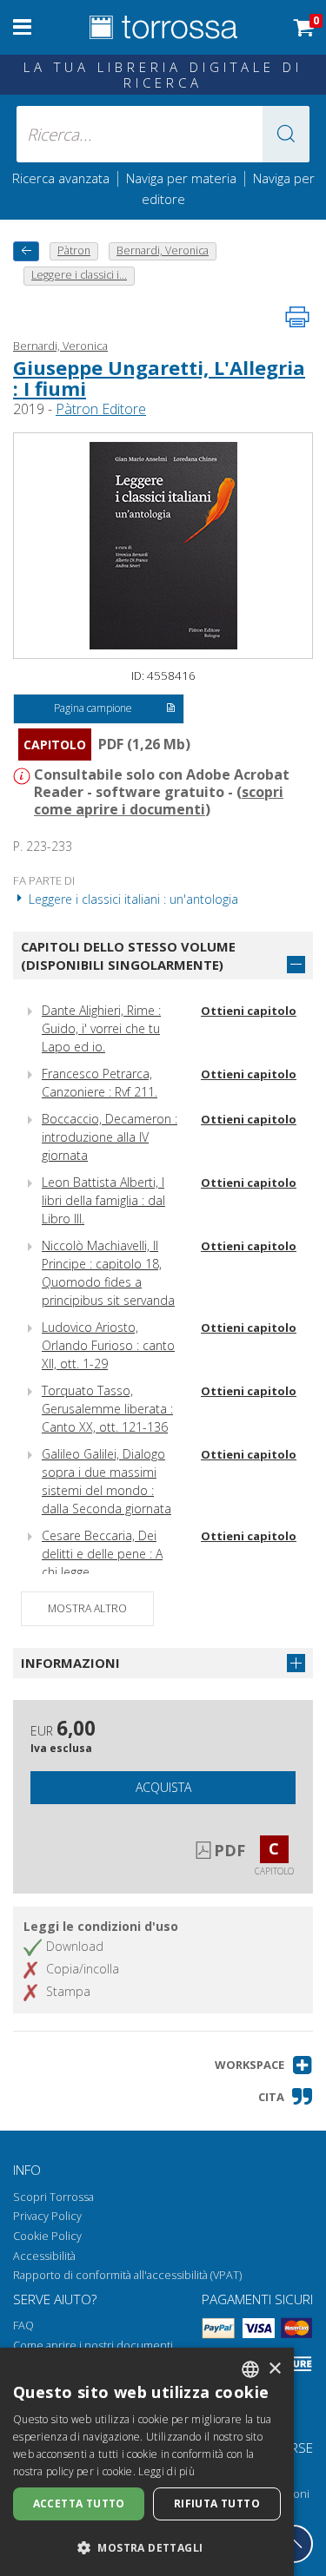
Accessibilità (44, 2256)
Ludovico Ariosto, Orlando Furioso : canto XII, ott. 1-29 (108, 1345)
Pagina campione (93, 708)
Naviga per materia (181, 178)
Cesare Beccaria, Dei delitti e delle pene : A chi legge (102, 1554)
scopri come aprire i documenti (159, 800)
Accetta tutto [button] (79, 2504)
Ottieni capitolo (249, 1011)
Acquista (163, 1787)
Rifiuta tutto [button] (217, 2504)
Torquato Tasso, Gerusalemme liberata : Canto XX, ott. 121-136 (107, 1409)
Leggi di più (166, 2471)
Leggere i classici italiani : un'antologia (132, 899)
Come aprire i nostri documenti (93, 2345)
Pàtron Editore (101, 409)
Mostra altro (87, 1608)
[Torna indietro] (26, 251)
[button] (286, 134)
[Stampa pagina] (297, 317)
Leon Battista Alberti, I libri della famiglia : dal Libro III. (103, 1200)
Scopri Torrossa (53, 2197)
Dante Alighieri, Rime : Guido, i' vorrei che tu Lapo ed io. (101, 1028)
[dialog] (147, 2462)
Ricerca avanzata (61, 178)
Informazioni (70, 1663)
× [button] (274, 2369)
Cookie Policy (47, 2236)
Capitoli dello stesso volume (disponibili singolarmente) (128, 955)
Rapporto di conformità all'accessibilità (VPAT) (127, 2275)
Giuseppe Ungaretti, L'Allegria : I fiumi (159, 378)
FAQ (23, 2326)
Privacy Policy (47, 2216)
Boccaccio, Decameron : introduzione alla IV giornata (110, 1137)
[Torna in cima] (294, 2544)
